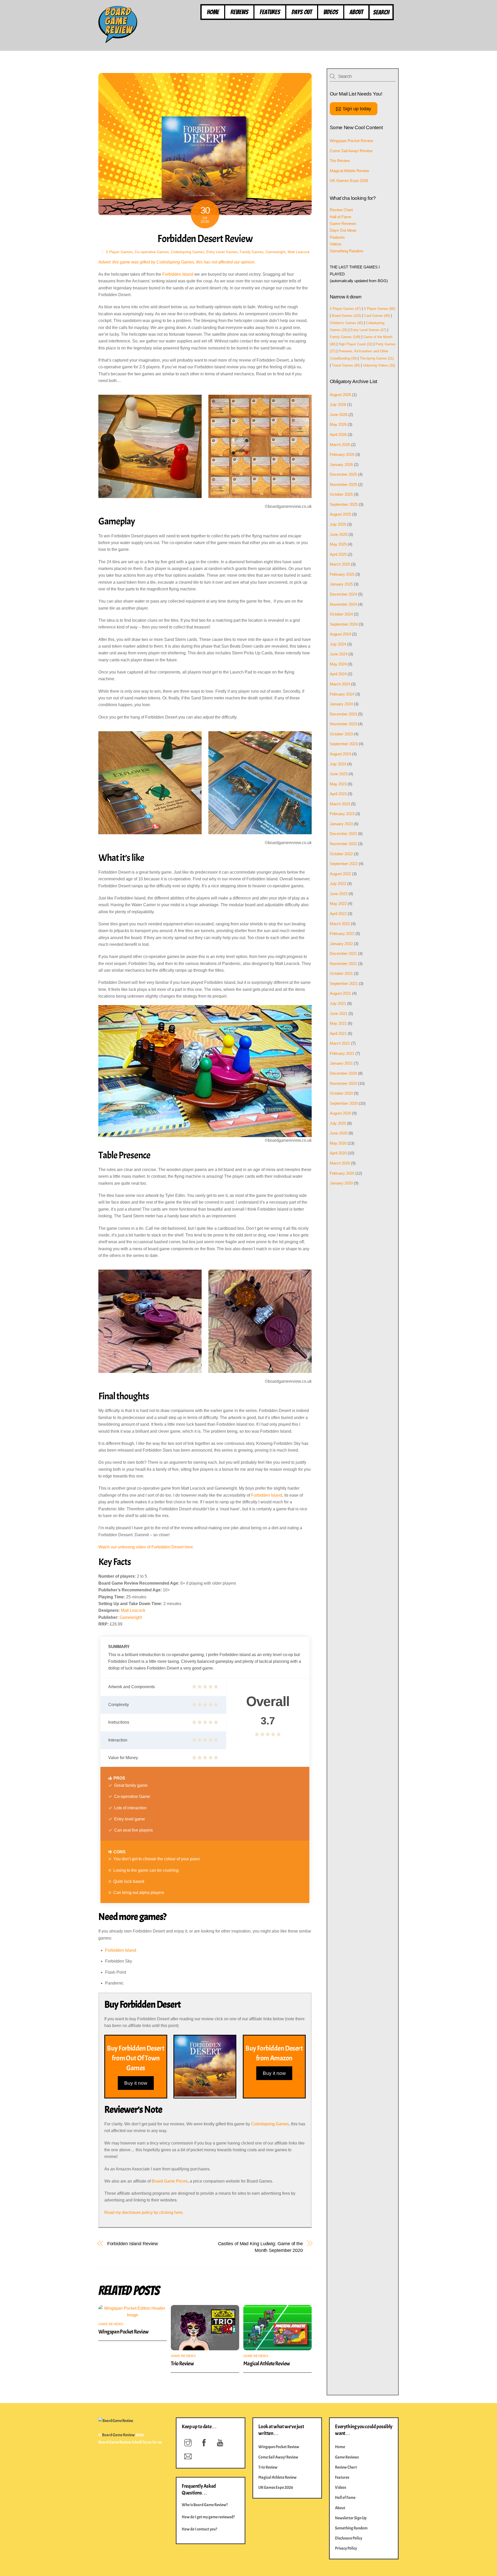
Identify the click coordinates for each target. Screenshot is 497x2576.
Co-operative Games (152, 252)
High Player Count (356, 344)
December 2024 (343, 594)
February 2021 (342, 1053)
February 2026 (342, 454)
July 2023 (338, 764)
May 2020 (338, 1143)
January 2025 (341, 584)
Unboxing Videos (379, 365)
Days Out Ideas (343, 230)
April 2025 (338, 554)
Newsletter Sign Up (351, 2518)
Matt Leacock (299, 252)
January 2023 (341, 824)
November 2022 (343, 844)
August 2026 (340, 395)
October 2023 (341, 734)
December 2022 (343, 834)
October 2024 (341, 614)
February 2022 (342, 934)
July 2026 (338, 404)
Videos (331, 12)
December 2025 (343, 474)
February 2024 (342, 694)
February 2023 (342, 814)
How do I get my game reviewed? (208, 2517)
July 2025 (338, 524)
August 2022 (340, 874)
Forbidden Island (178, 274)
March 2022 (340, 924)
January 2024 (341, 704)
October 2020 (341, 1093)
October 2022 (341, 854)
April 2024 (338, 674)
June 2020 (339, 1133)
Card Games (377, 316)
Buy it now (136, 2083)
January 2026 (341, 464)
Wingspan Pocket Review (123, 2332)
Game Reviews (111, 2324)
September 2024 (344, 624)
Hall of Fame (341, 217)
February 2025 (342, 574)
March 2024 (340, 684)
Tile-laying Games (377, 358)
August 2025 (340, 514)
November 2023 (343, 724)
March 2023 (340, 804)
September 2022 (344, 864)
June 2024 (339, 654)
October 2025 (341, 494)
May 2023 (338, 784)
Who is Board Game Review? (205, 2505)
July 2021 (338, 1003)
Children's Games (346, 323)
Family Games (252, 252)
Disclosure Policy (349, 2538)
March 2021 (340, 1043)
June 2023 (339, 774)
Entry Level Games (222, 252)
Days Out (302, 12)
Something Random (347, 251)
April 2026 (338, 434)
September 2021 (344, 983)
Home (213, 12)
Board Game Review (118, 2435)
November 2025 (343, 484)
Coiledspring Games (188, 252)
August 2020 (340, 1113)
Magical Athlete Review (266, 2363)
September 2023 (344, 744)
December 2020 (343, 1073)
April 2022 (338, 914)
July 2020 (338, 1123)
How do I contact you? (199, 2529)
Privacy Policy (346, 2548)
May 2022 (338, 903)
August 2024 (340, 634)
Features (270, 12)
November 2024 (343, 604)
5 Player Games (119, 252)
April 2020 (338, 1153)
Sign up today (357, 109)
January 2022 (341, 944)
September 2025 (344, 504)
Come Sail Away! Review (351, 151)
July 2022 (338, 884)
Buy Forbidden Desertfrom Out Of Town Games (136, 2058)
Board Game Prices (170, 2181)
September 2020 (344, 1103)
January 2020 (341, 1183)
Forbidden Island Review (133, 2244)
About (356, 12)
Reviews (239, 12)
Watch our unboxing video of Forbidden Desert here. (146, 1547)
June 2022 (339, 894)
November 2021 (343, 964)
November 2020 (343, 1083)
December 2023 (343, 714)
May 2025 (338, 544)
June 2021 (339, 1013)
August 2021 (340, 993)
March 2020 (340, 1163)
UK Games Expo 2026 (349, 181)
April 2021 (338, 1033)
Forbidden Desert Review (205, 239)
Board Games (346, 316)
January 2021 (341, 1063)
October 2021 (341, 973)
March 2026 (340, 445)
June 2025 (339, 534)
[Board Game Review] (118, 41)
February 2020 (342, 1173)
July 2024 (338, 644)
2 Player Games (345, 309)
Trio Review (182, 2363)
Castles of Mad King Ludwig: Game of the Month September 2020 (260, 2247)
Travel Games (346, 365)
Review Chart (341, 210)
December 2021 (343, 953)
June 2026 (339, 415)
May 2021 (338, 1023)
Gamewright (276, 252)
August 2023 (340, 754)
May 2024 (338, 664)
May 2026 (338, 424)
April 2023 (338, 794)
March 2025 (340, 564)
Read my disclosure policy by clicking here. (144, 2212)
